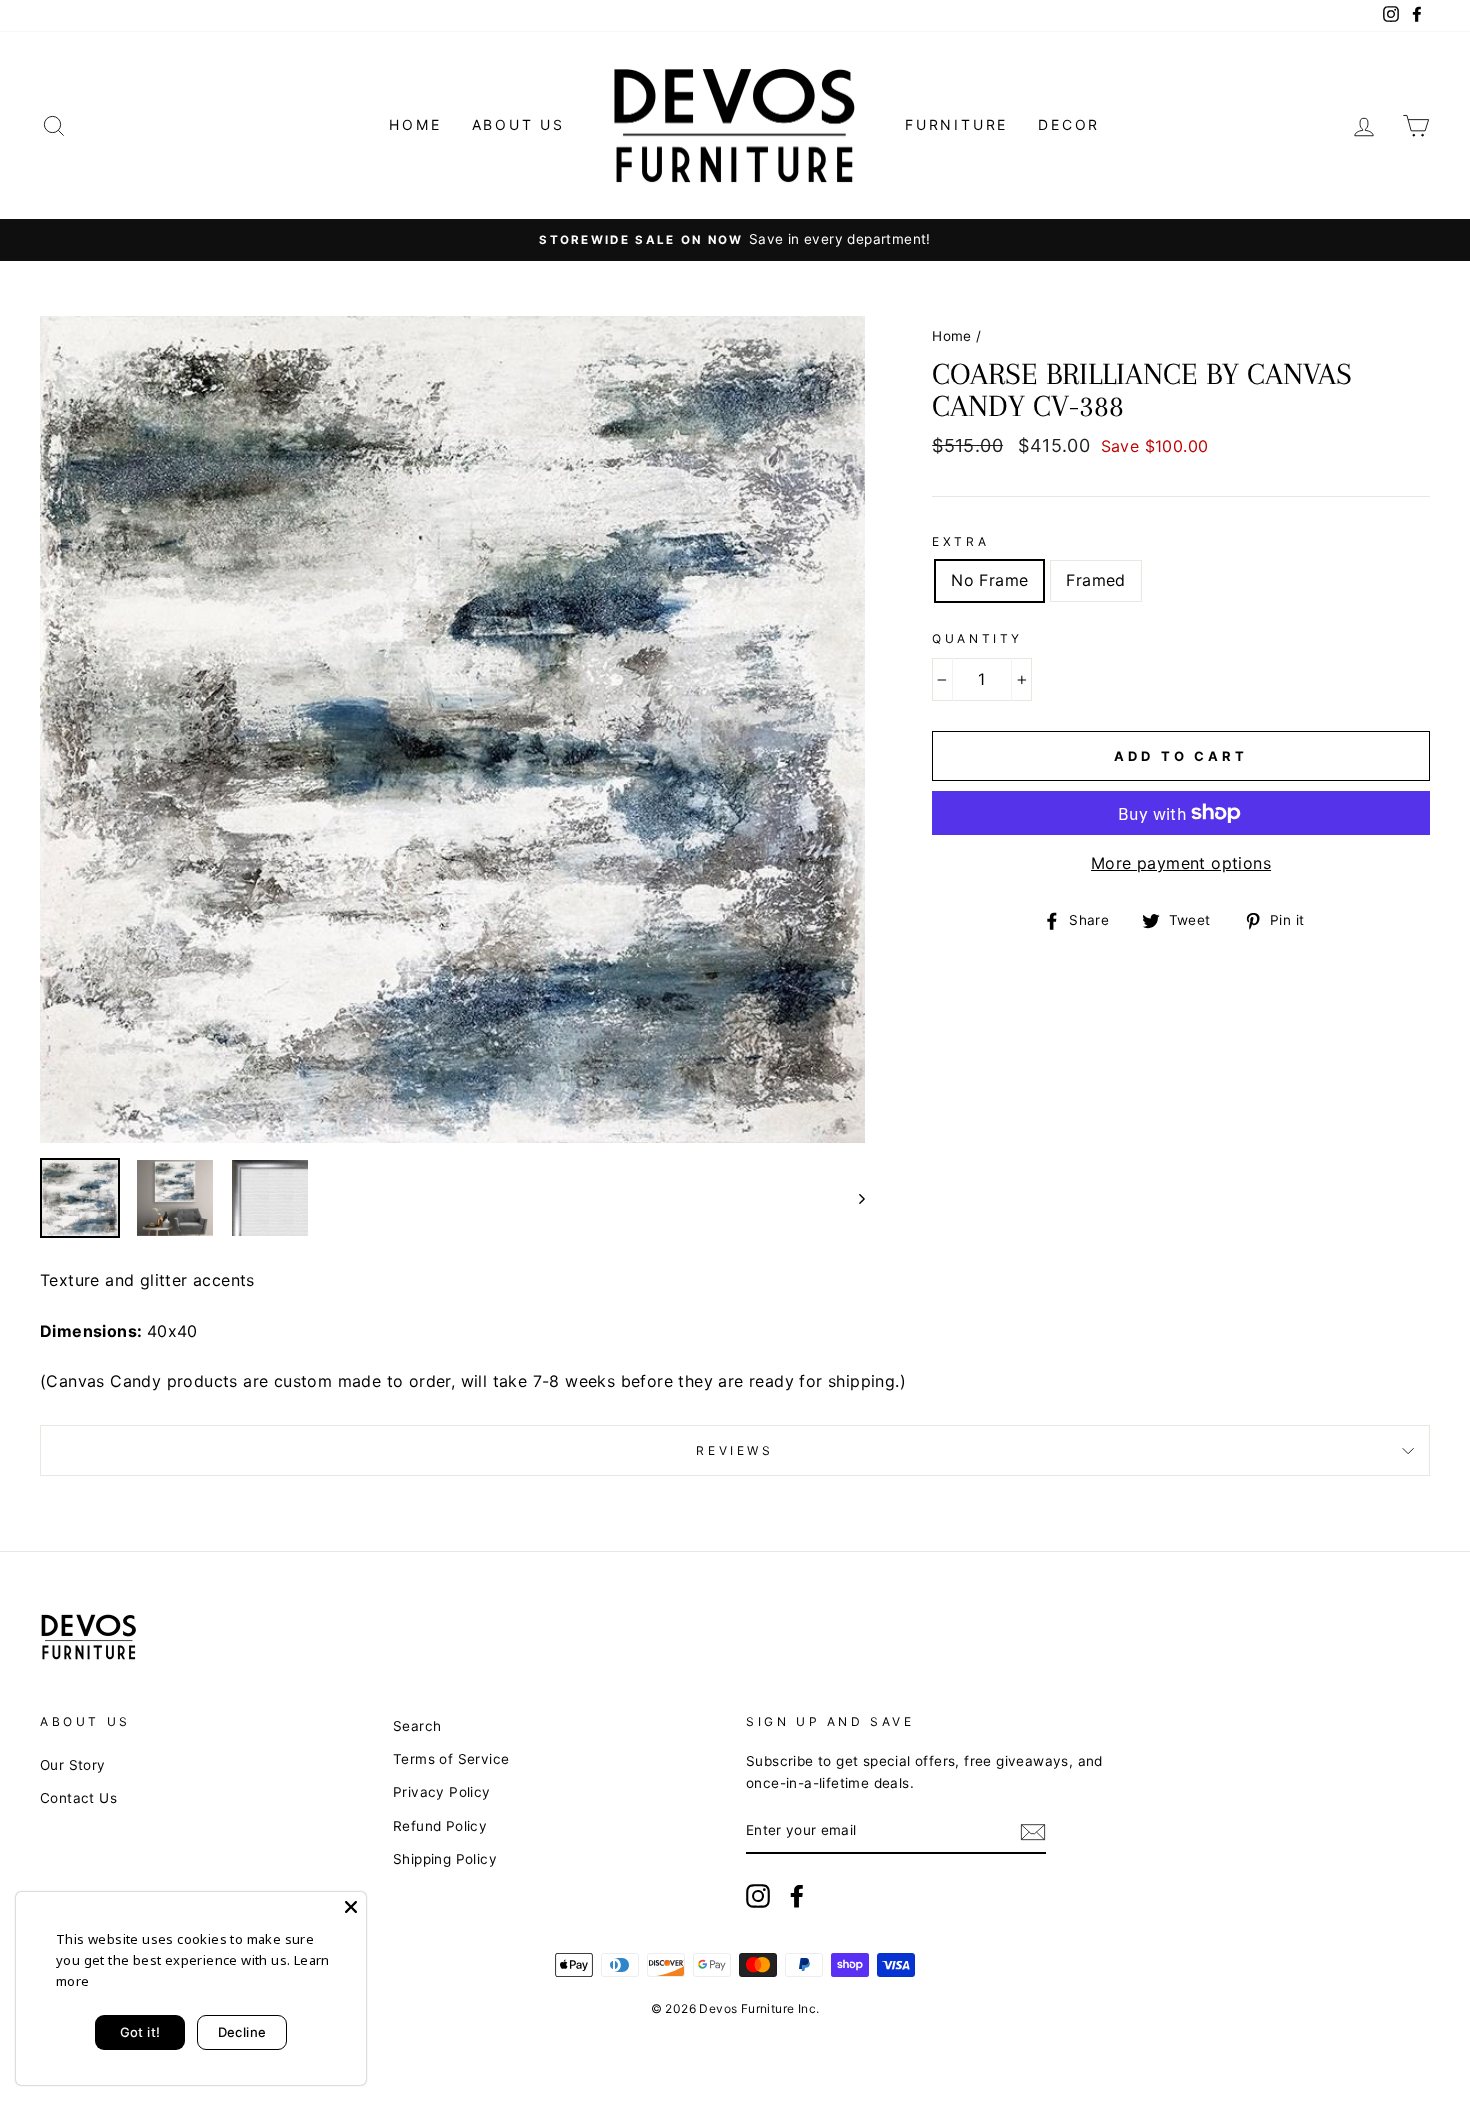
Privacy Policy (442, 1792)
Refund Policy (440, 1826)
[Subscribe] (1033, 1832)
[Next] (852, 1198)
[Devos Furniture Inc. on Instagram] (758, 1896)
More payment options (1181, 863)
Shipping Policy (445, 1859)
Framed (1095, 580)
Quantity (977, 638)
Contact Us (78, 1798)
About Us (518, 124)
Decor (1069, 124)
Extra (960, 541)
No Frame (989, 580)
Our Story (73, 1765)
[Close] (351, 1907)
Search (417, 1726)
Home (415, 124)
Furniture (956, 124)
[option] (735, 240)
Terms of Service (451, 1759)
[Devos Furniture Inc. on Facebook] (797, 1896)
